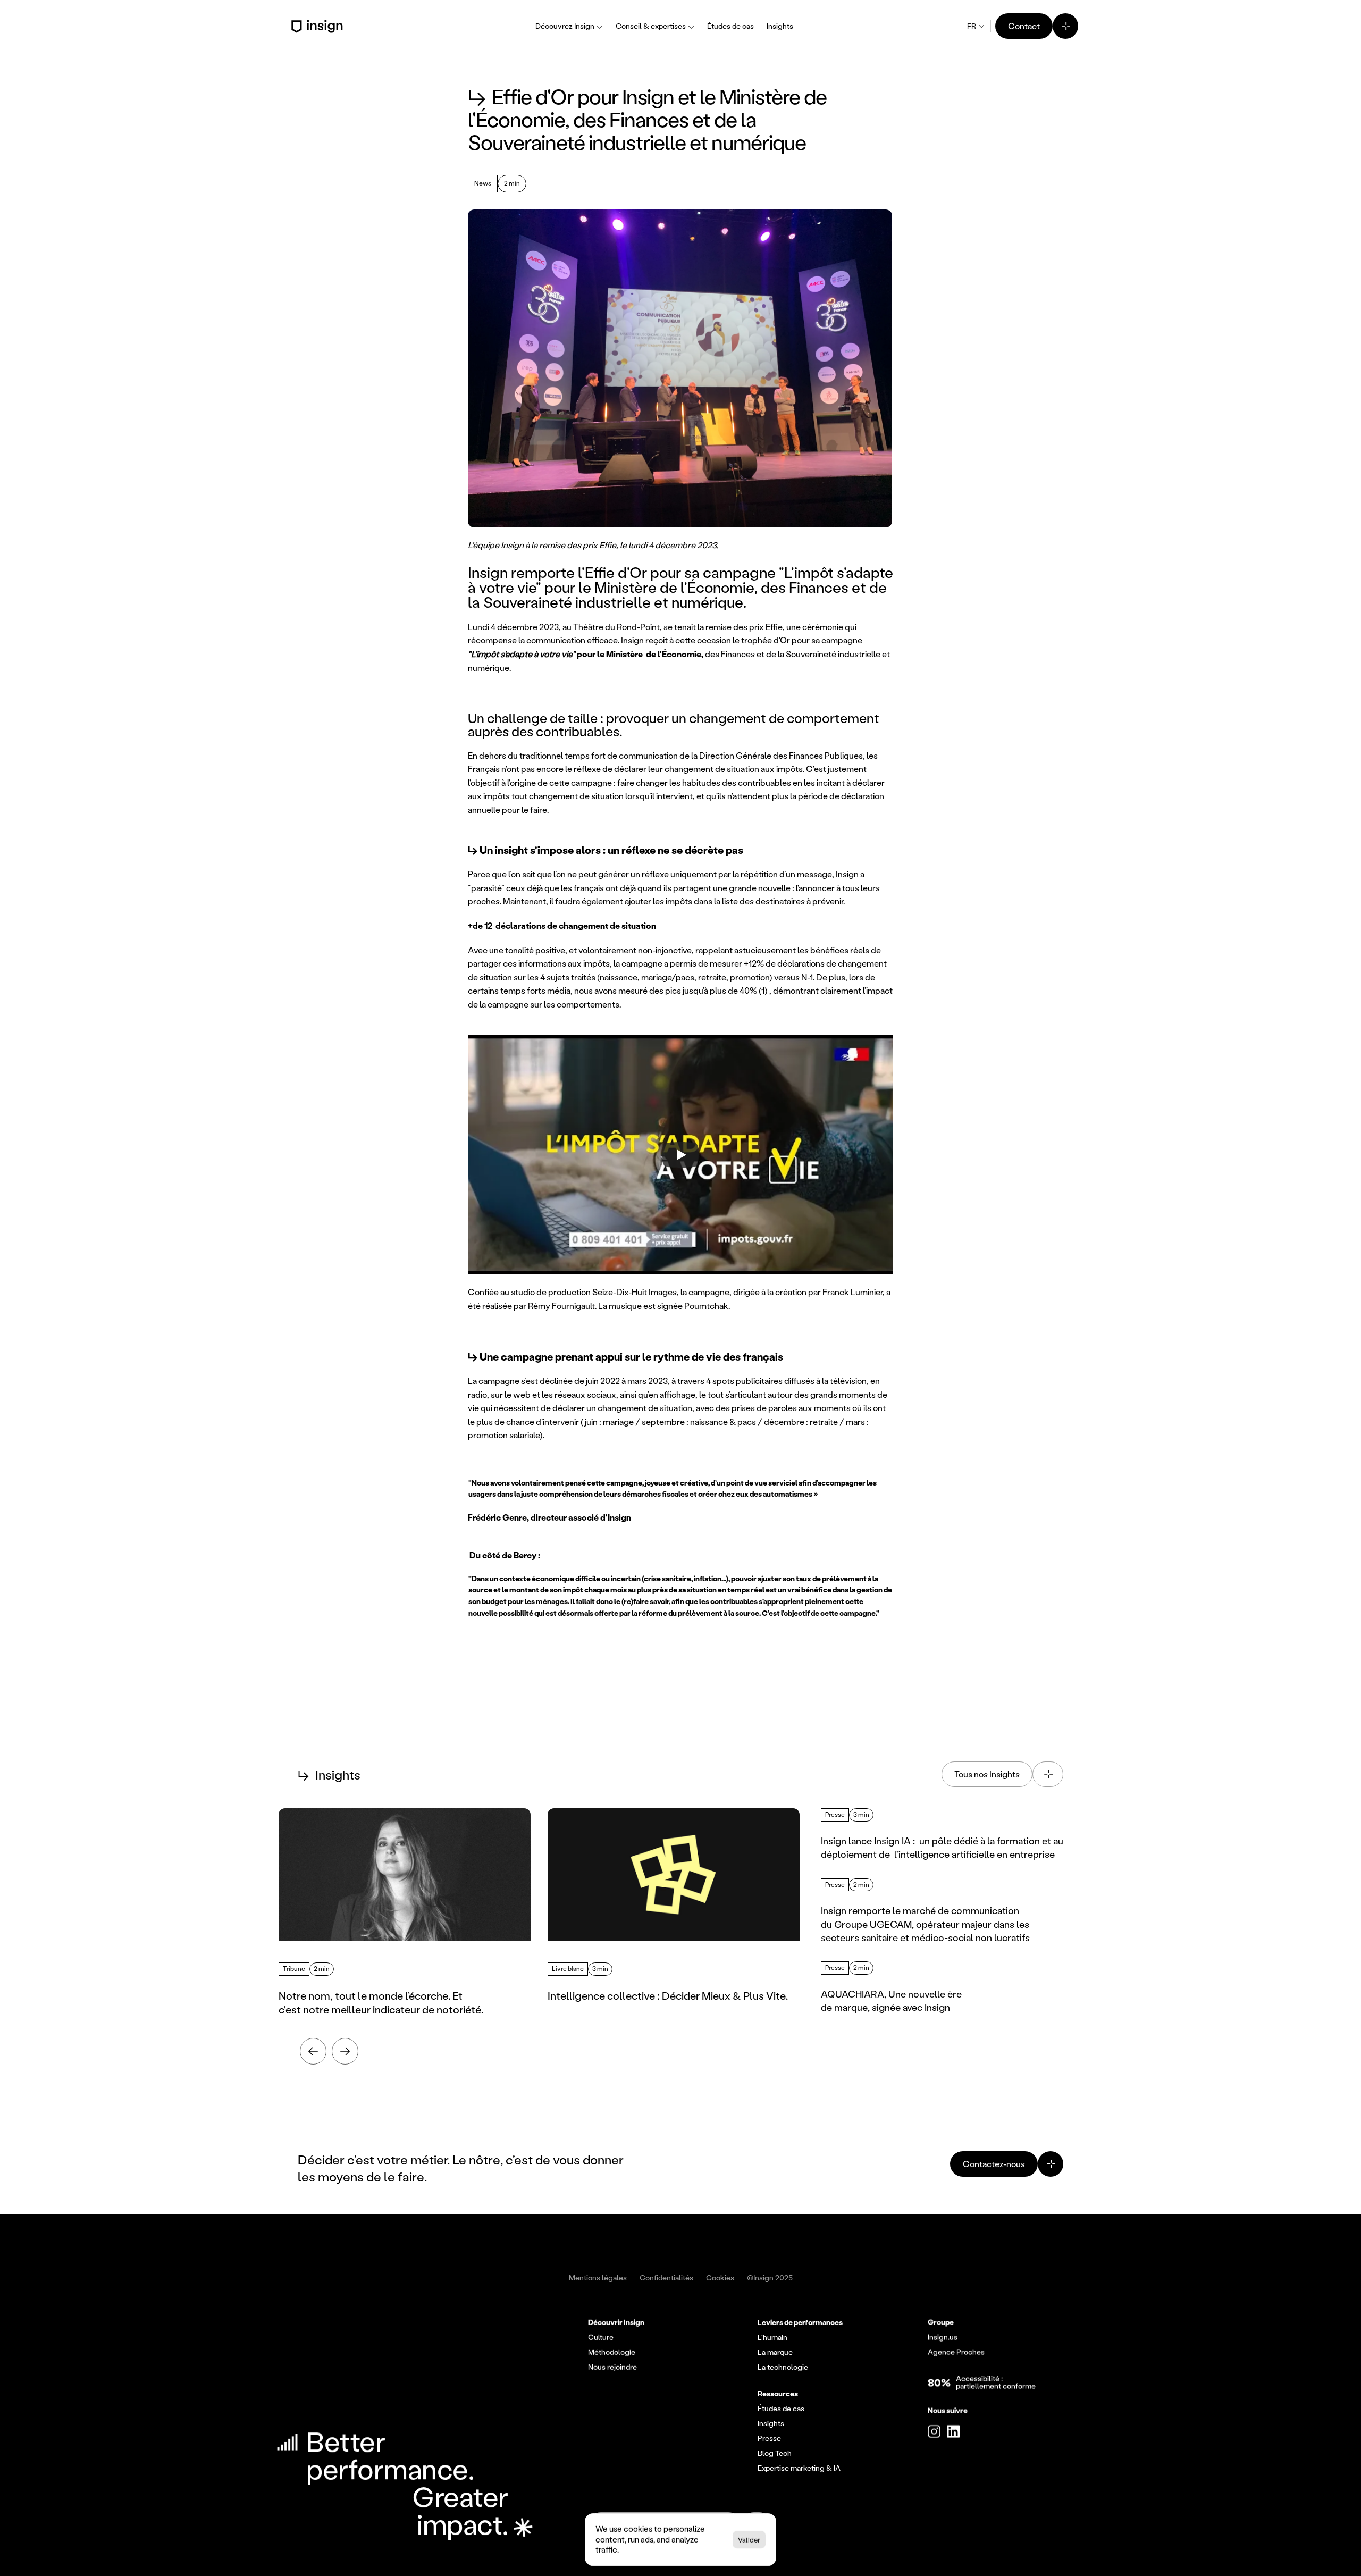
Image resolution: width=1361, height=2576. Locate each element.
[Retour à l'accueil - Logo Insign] (319, 26)
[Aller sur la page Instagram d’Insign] (934, 2431)
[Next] (345, 2051)
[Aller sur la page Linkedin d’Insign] (953, 2431)
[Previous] (313, 2051)
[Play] (680, 1155)
